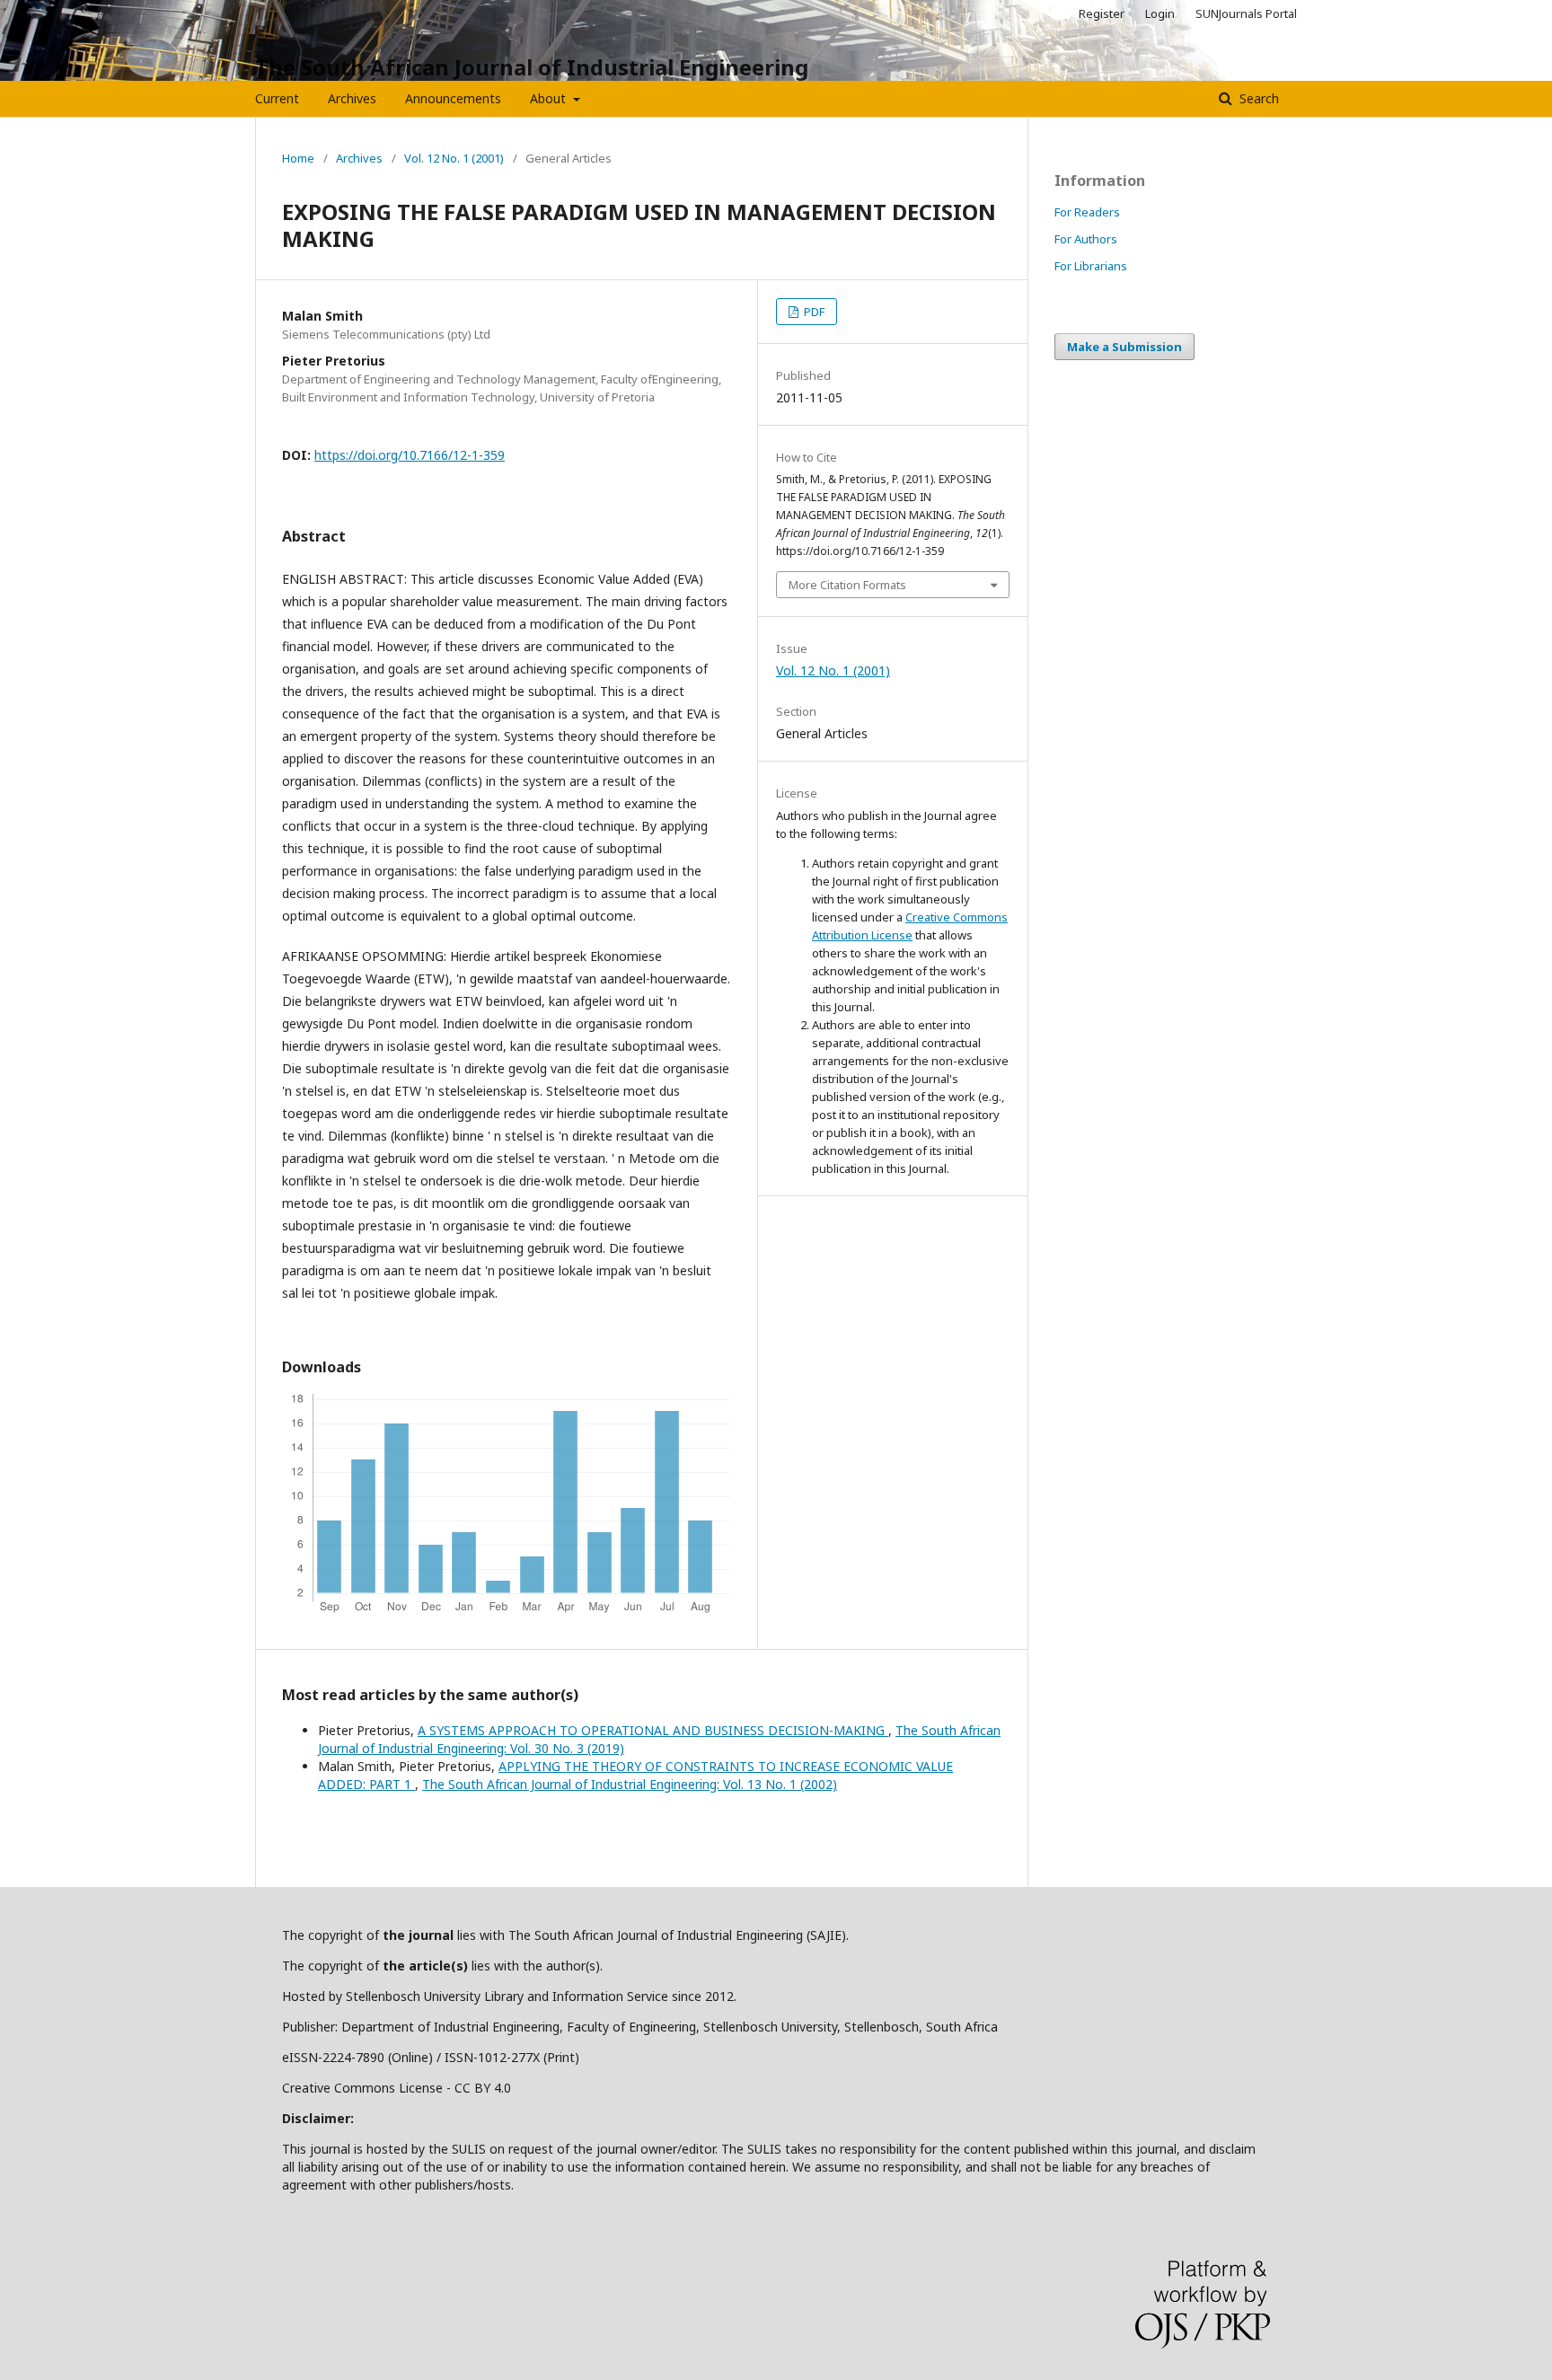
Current (277, 98)
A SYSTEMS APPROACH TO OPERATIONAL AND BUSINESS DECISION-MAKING (653, 1730)
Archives (352, 98)
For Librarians (1091, 266)
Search (1257, 98)
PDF (813, 312)
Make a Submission (1124, 347)
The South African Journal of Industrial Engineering (532, 67)
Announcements (453, 98)
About (550, 98)
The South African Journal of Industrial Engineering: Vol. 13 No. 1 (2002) (630, 1784)
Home (298, 158)
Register (1102, 13)
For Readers (1087, 212)
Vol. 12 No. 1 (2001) (454, 158)
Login (1160, 13)
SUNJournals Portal (1246, 13)
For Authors (1086, 239)
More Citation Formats (847, 585)
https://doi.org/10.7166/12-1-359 (410, 455)
